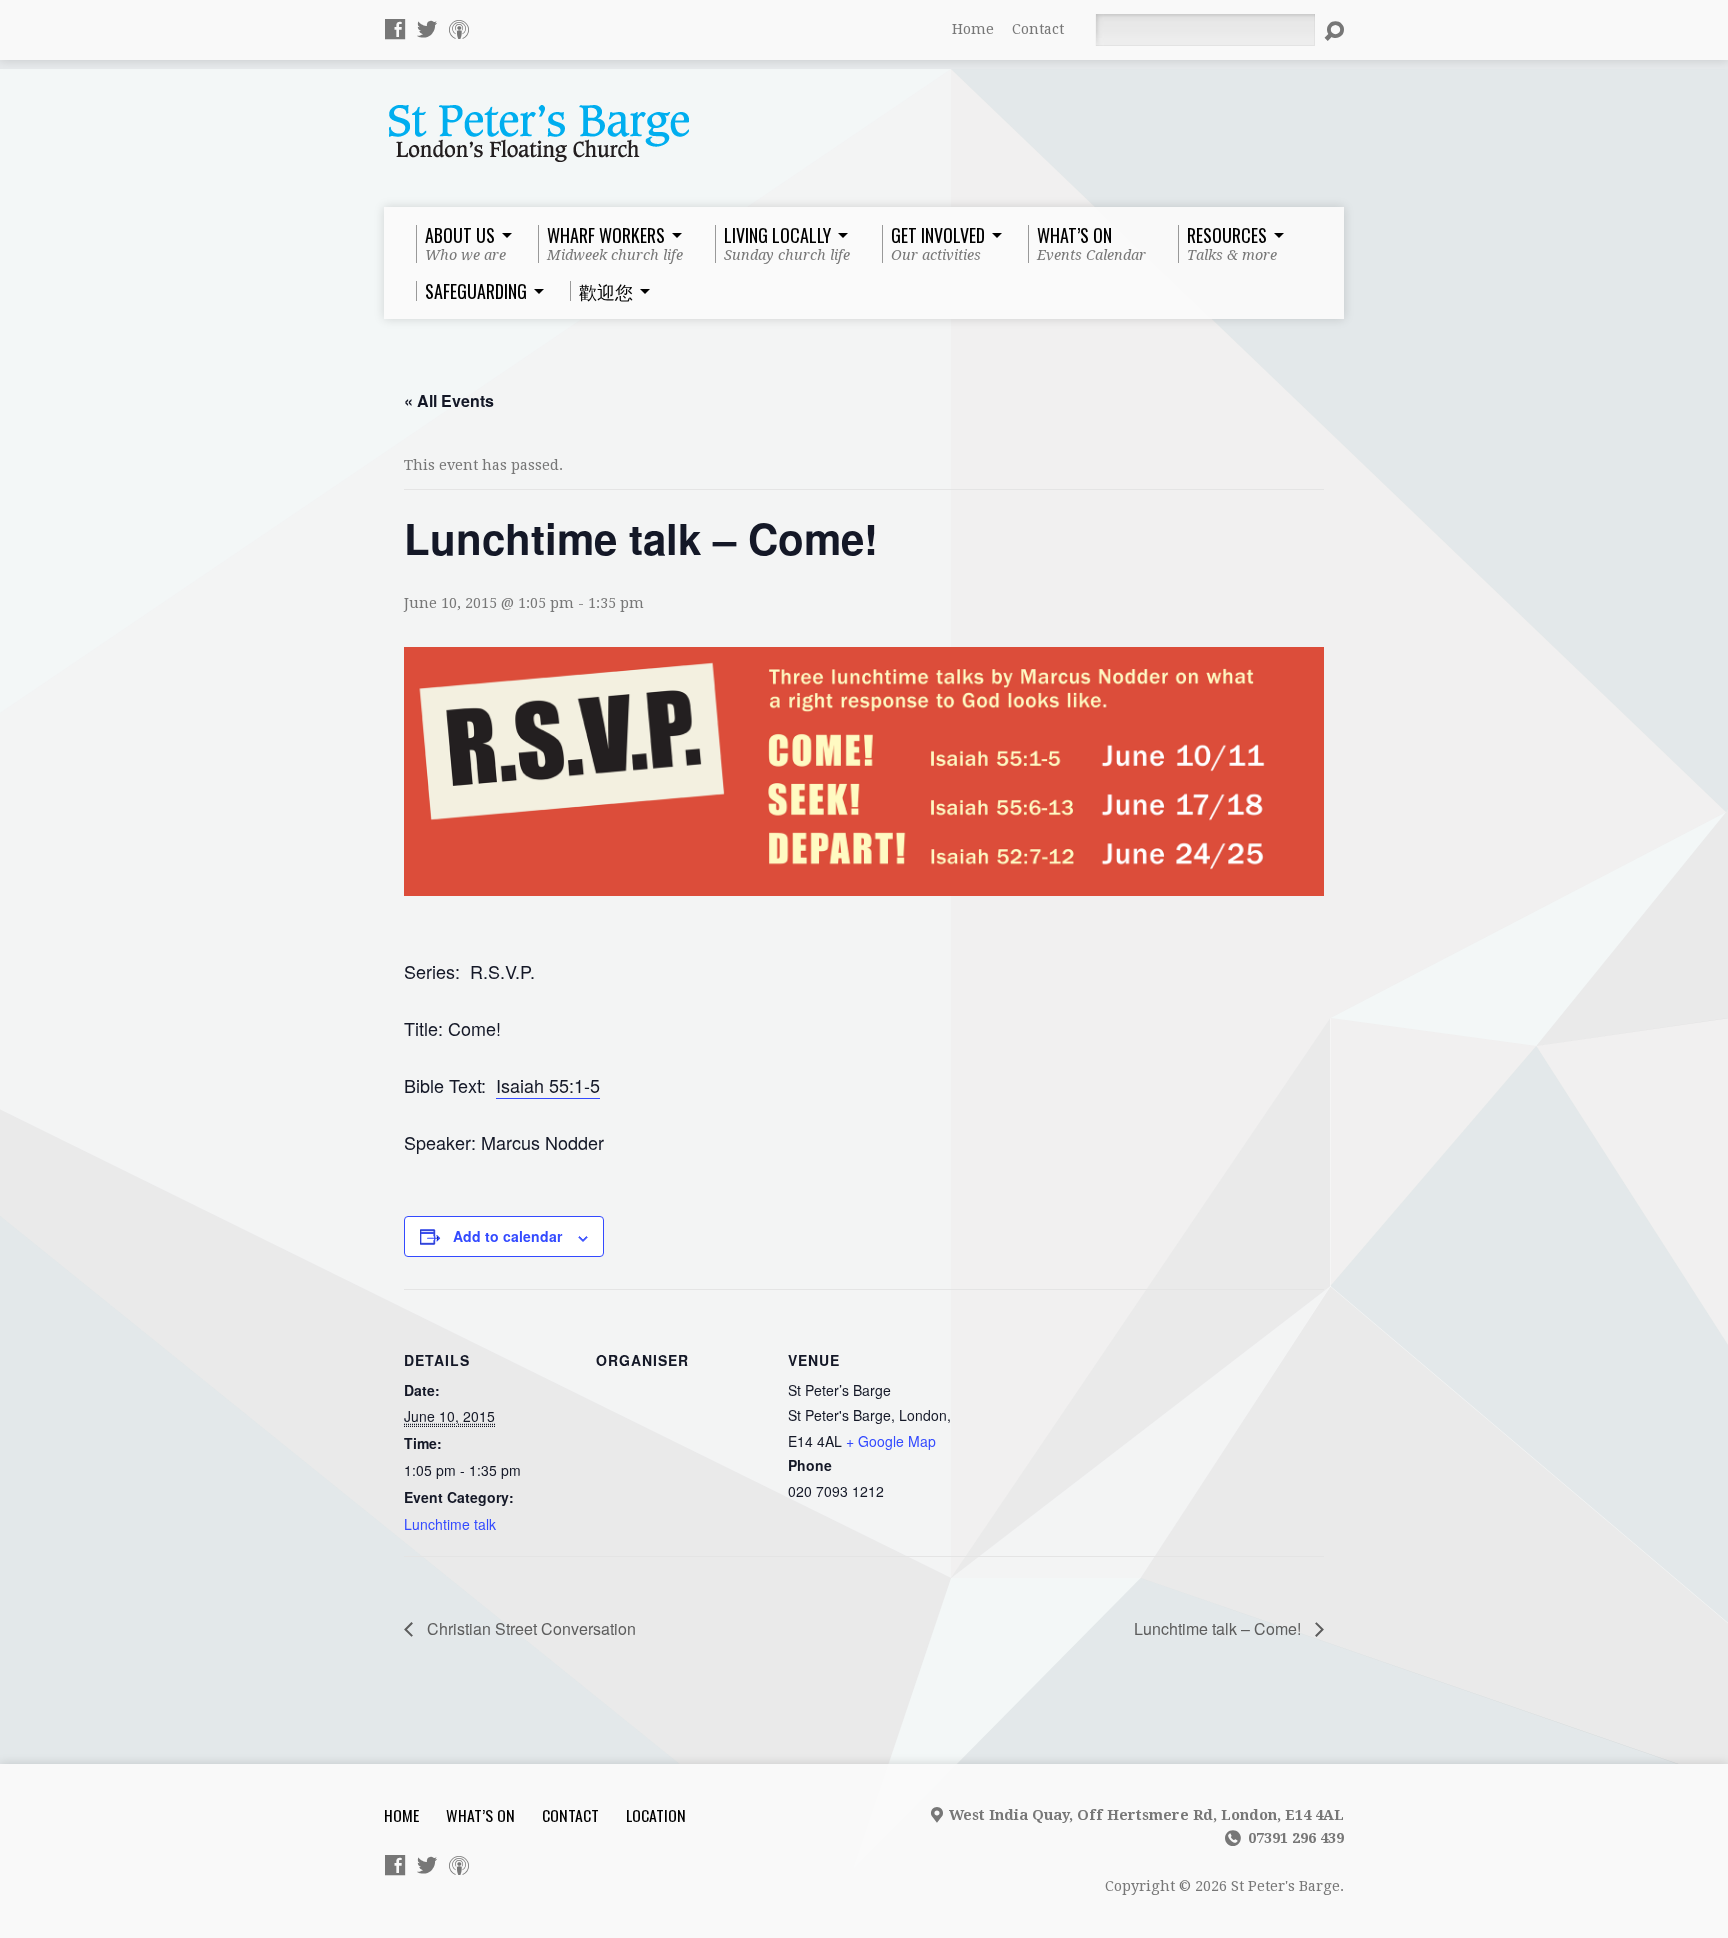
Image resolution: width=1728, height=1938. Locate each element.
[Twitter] (427, 29)
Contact (1038, 29)
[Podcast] (459, 29)
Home (973, 29)
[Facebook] (395, 29)
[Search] (1334, 31)
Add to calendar (507, 1236)
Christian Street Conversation (529, 1628)
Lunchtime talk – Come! (1219, 1628)
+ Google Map (891, 1441)
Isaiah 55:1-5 (548, 1085)
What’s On (480, 1815)
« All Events (449, 400)
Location (656, 1815)
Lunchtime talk (450, 1524)
